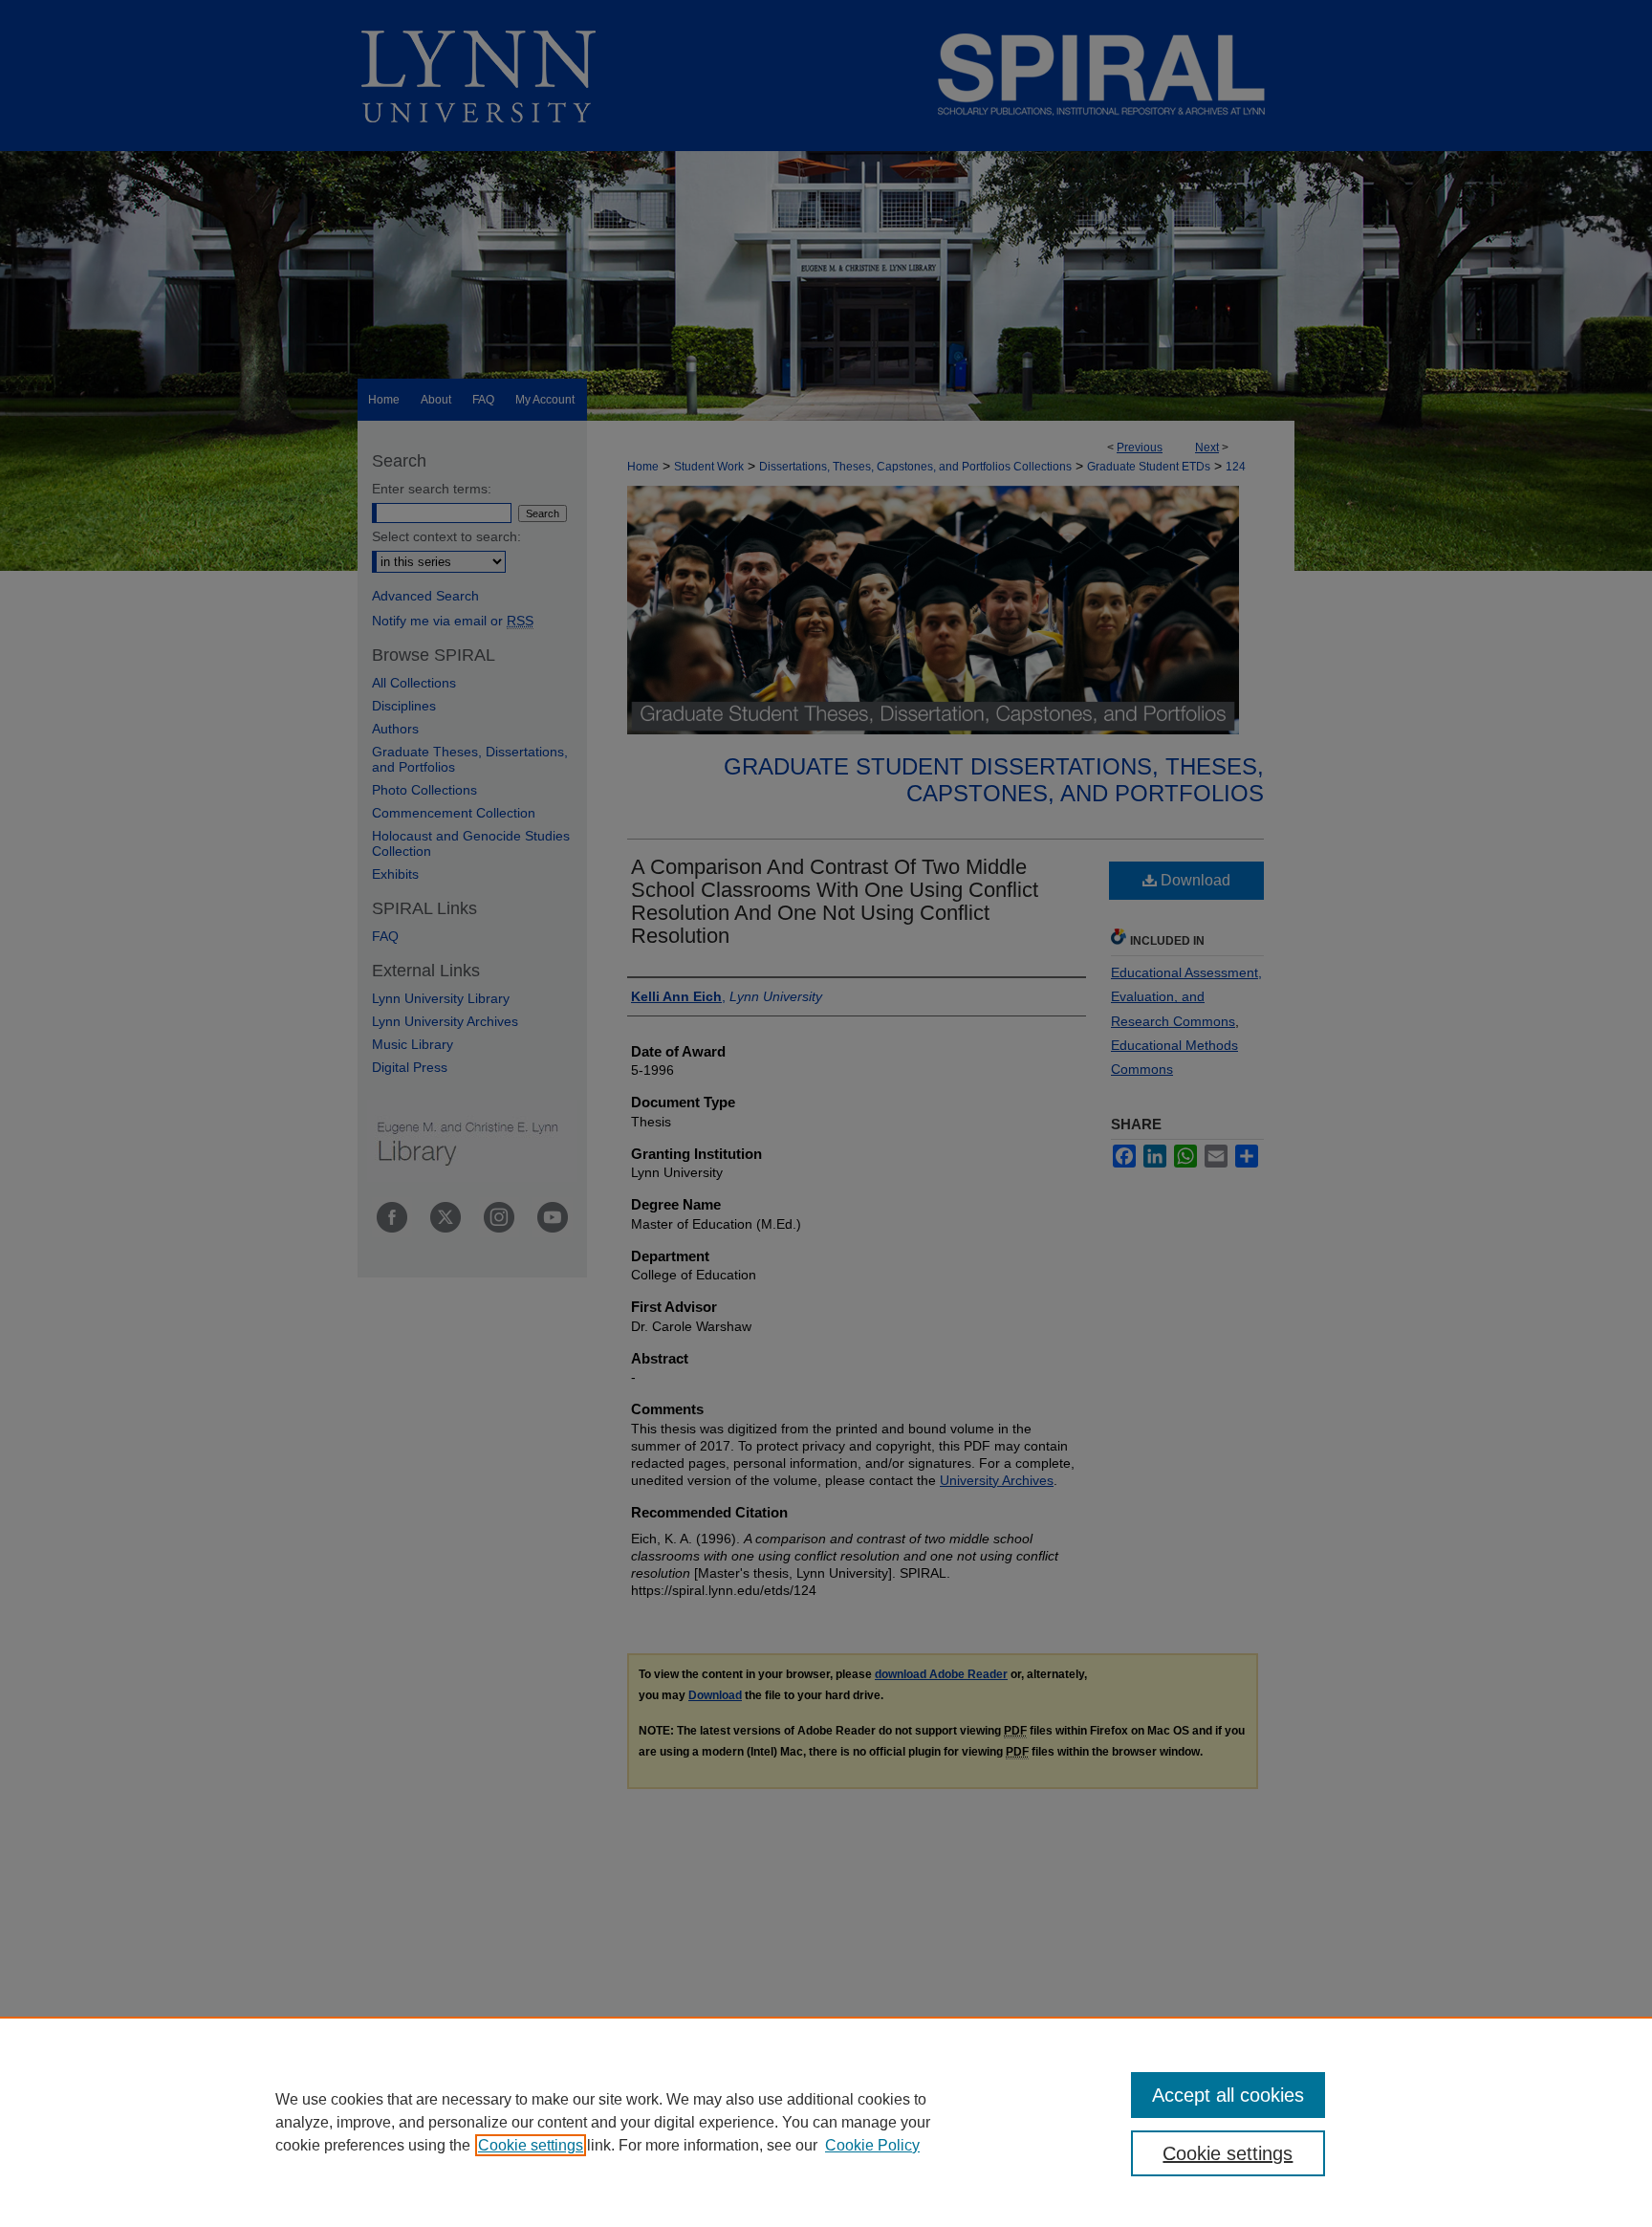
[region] (826, 2122)
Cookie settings (531, 2145)
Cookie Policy (872, 2145)
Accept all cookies (1228, 2095)
